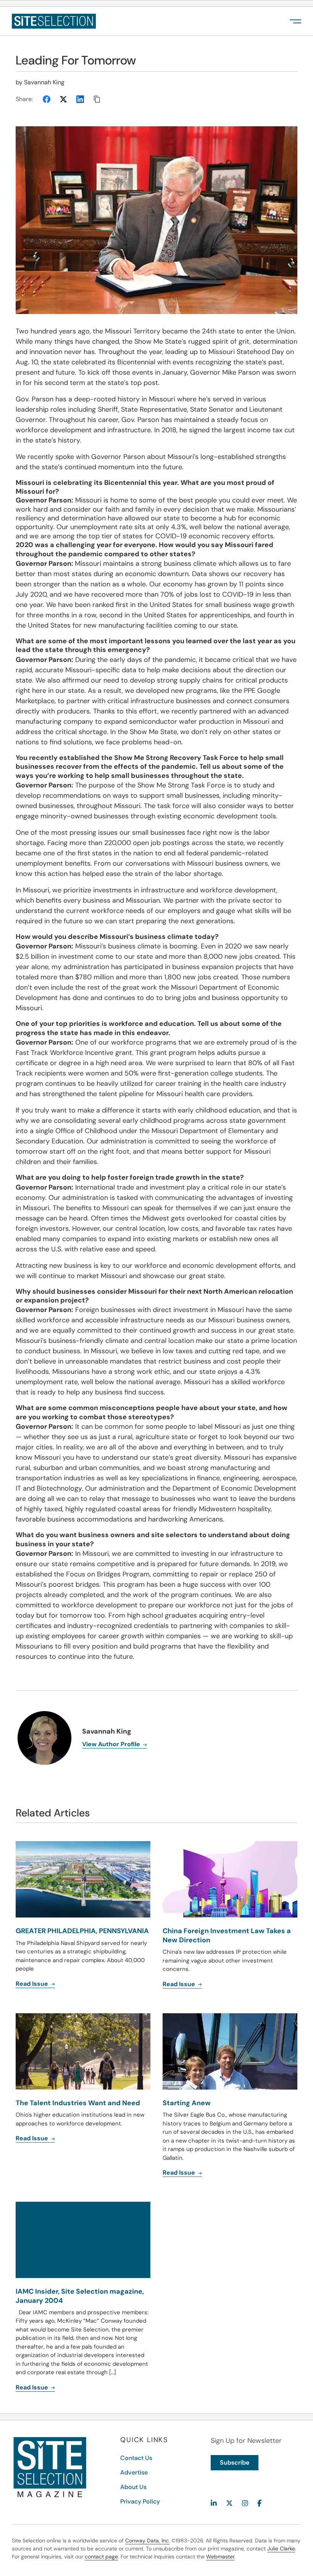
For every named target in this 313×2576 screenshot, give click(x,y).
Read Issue (33, 2138)
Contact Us (136, 2458)
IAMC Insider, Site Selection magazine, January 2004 (80, 2296)
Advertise (134, 2472)
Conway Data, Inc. (148, 2541)
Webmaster (220, 2557)
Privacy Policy (140, 2501)
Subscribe (235, 2462)
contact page (101, 2557)
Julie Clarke (281, 2549)
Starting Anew (187, 2103)
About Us (133, 2487)
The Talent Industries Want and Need (78, 2103)
